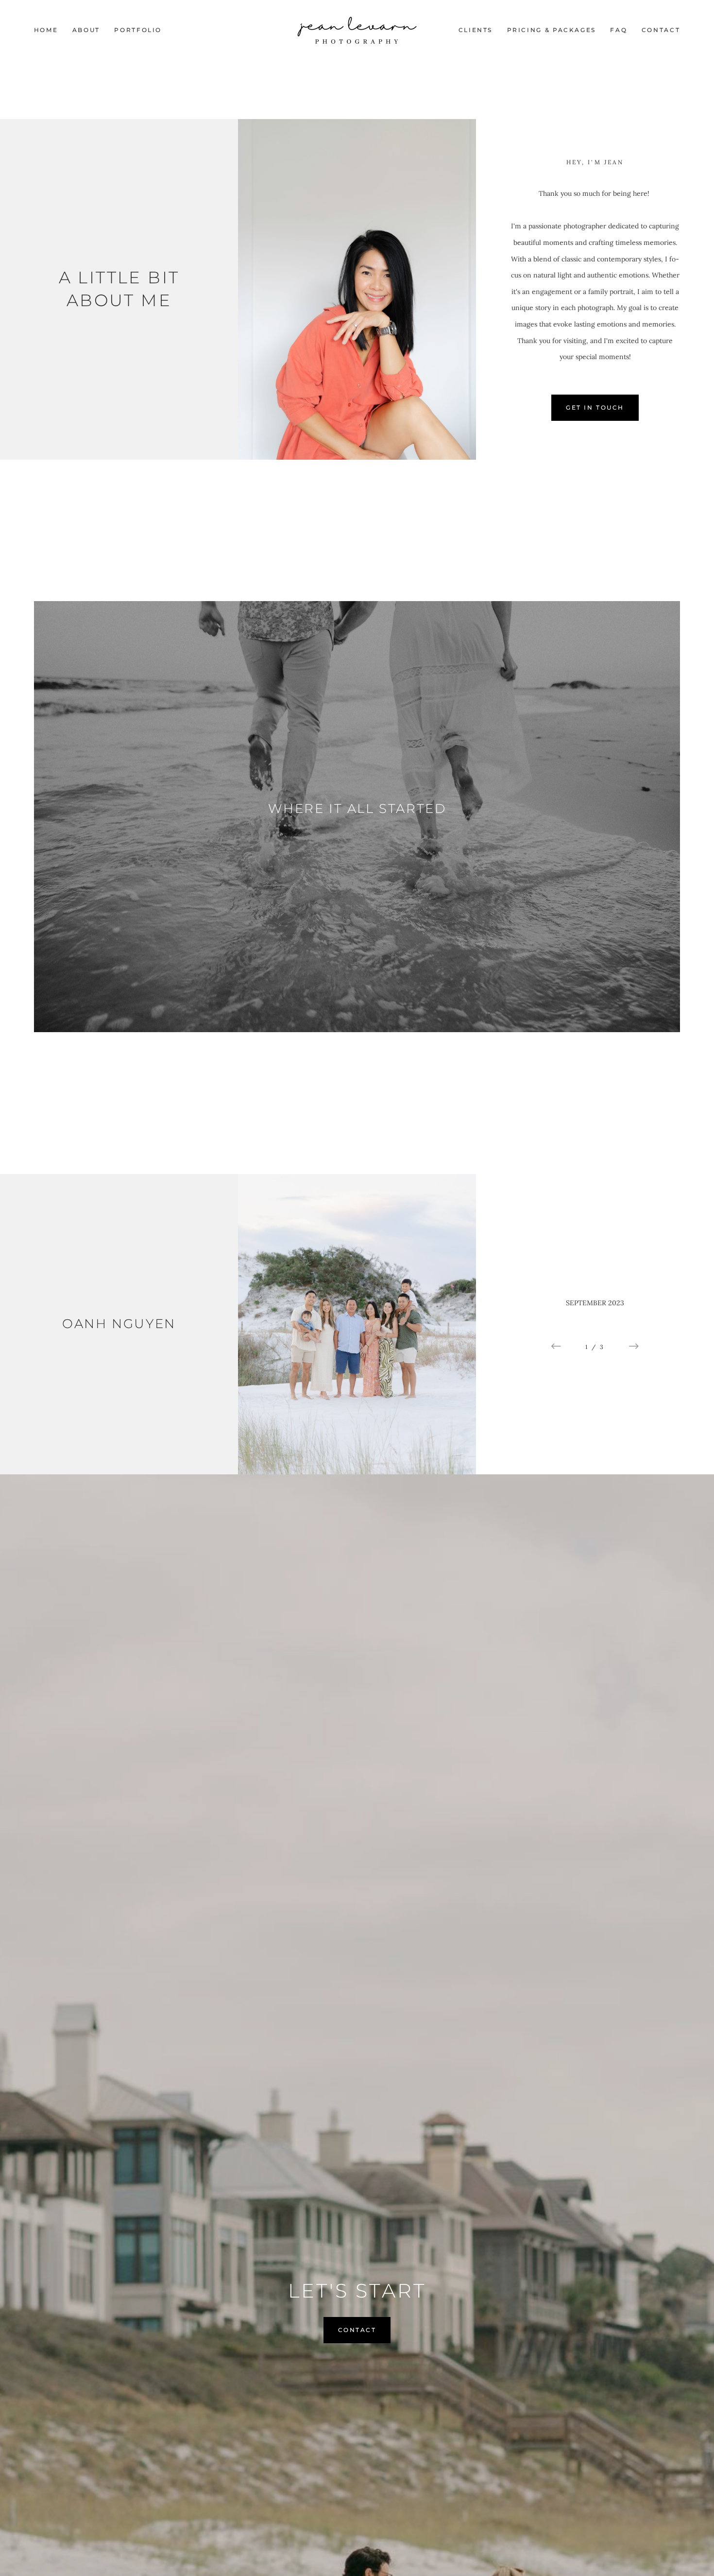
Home (46, 30)
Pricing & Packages (552, 30)
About (86, 30)
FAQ (619, 30)
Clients (476, 30)
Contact (661, 30)
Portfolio (138, 30)
